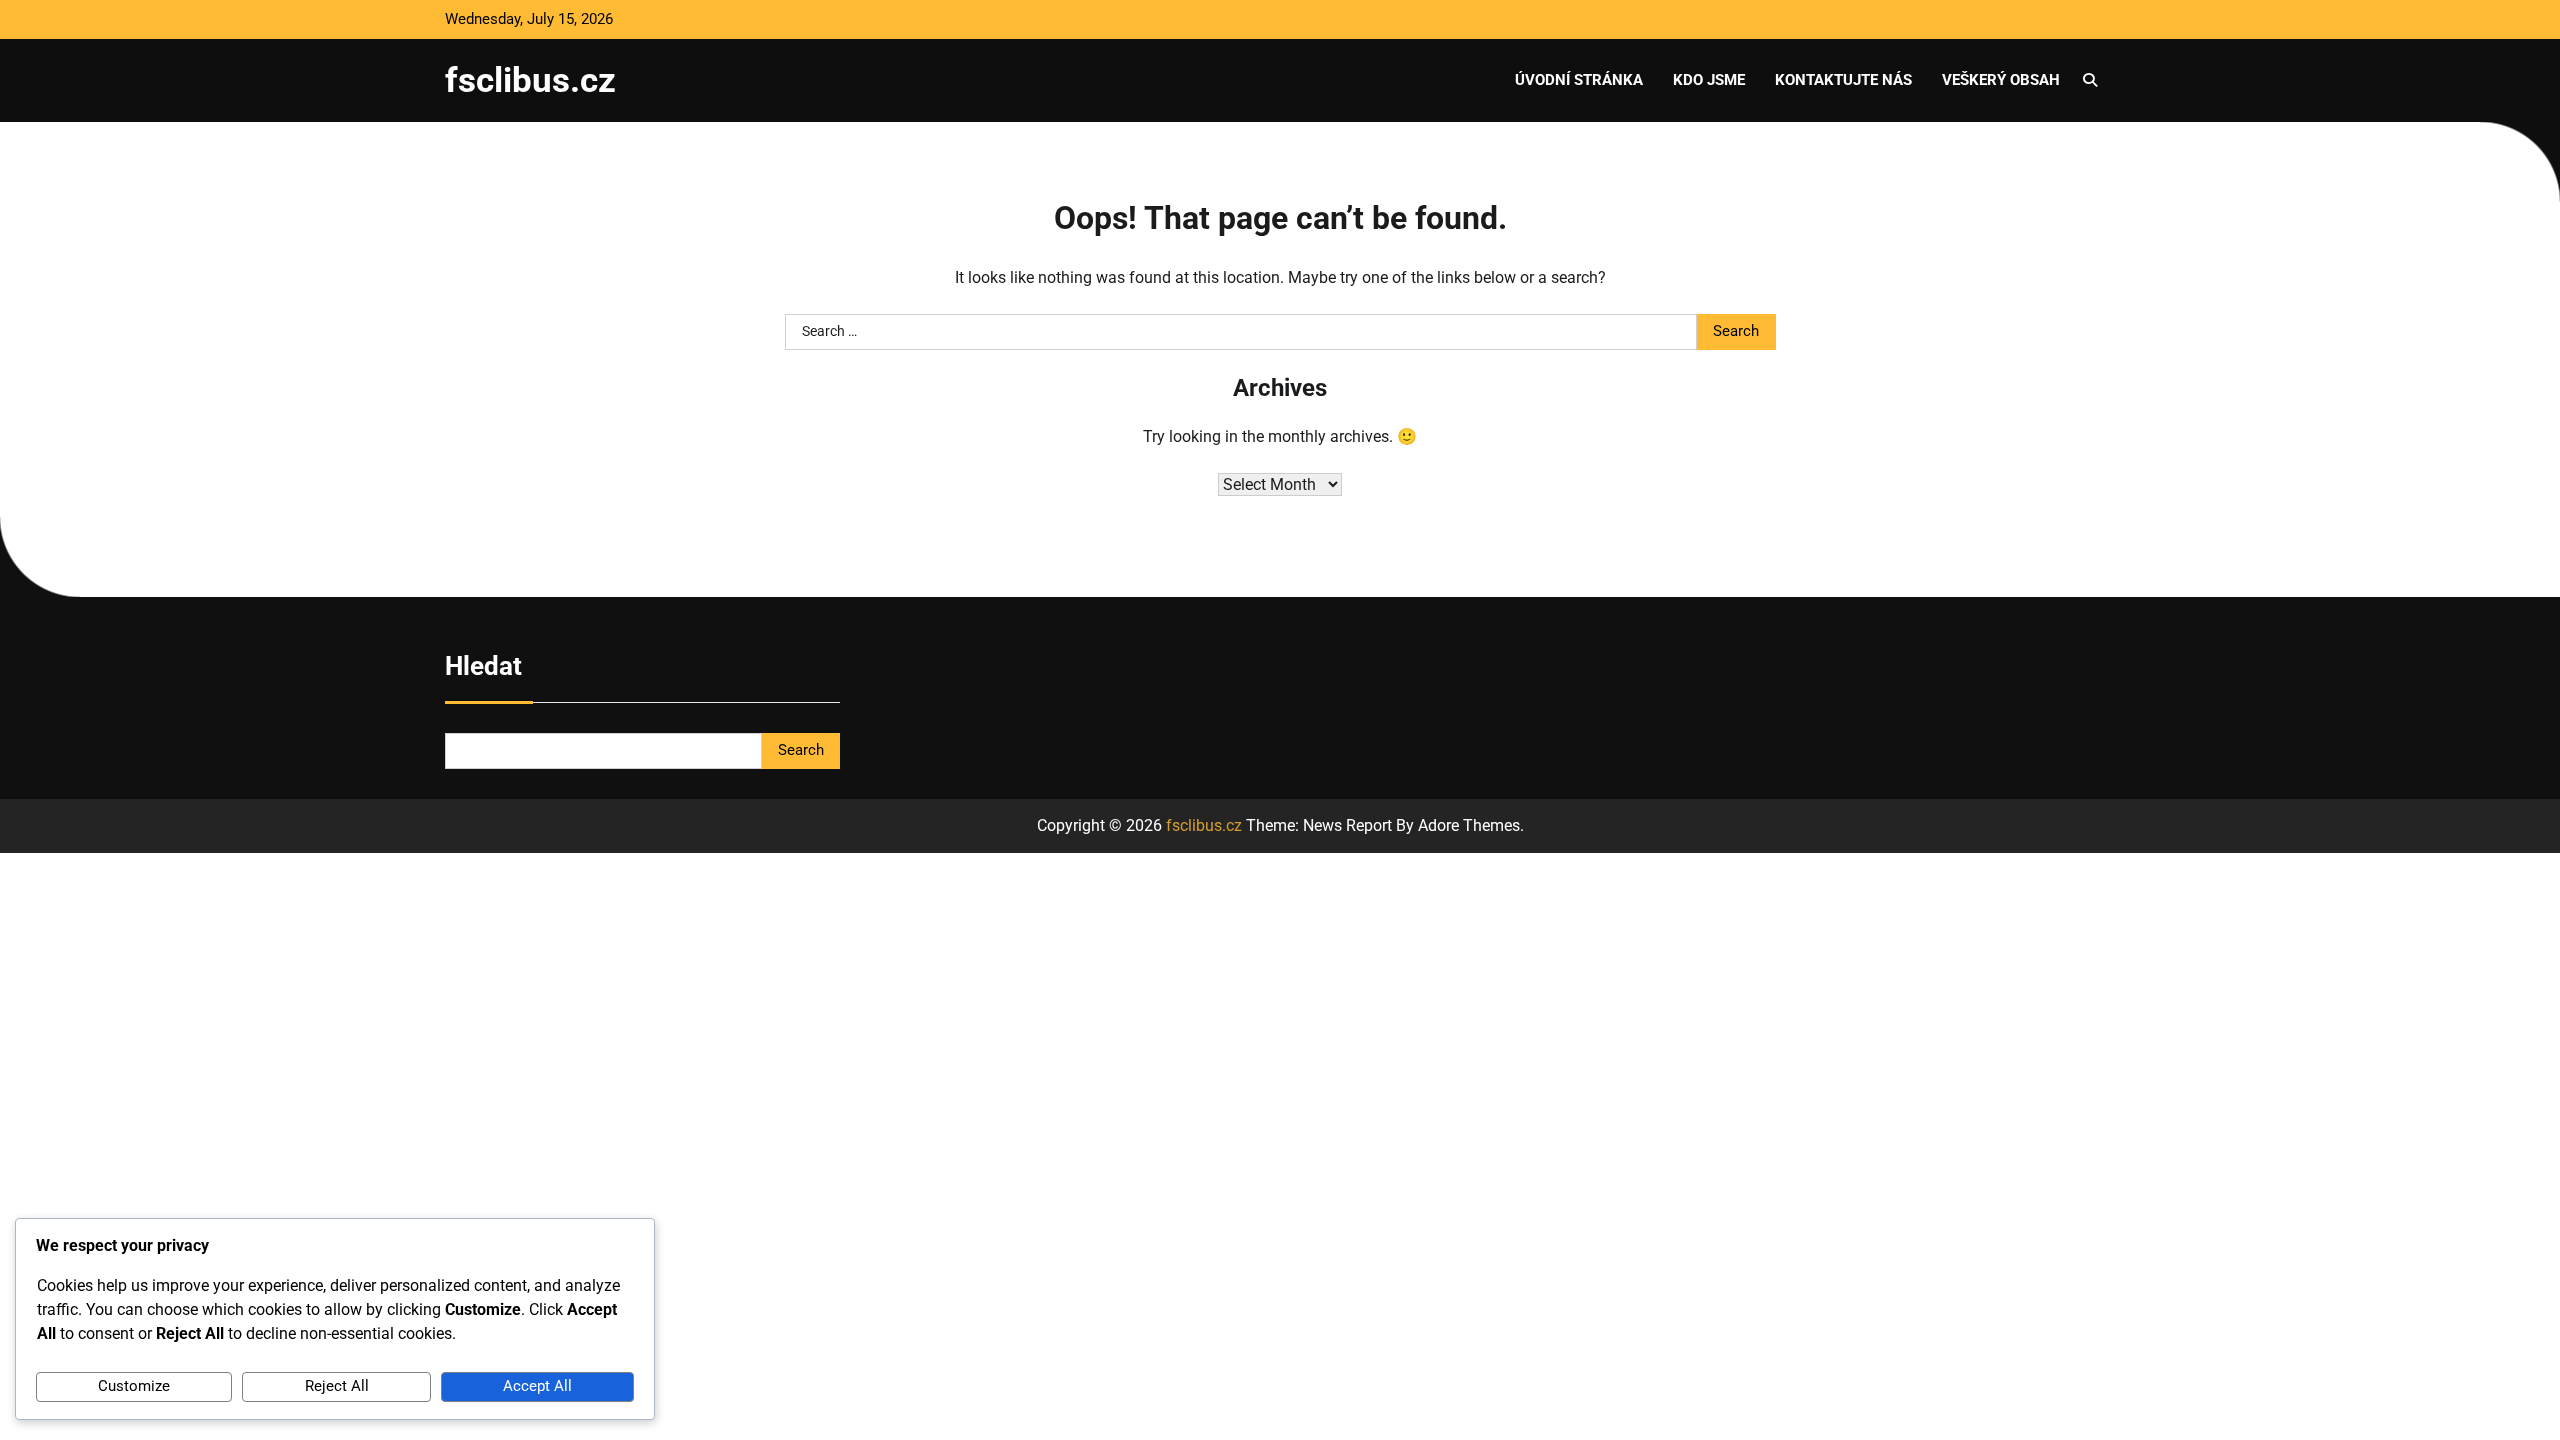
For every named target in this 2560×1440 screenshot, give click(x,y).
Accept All (537, 1386)
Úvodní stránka (1579, 80)
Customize (134, 1386)
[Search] (2090, 80)
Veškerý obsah (2001, 80)
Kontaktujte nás (1843, 80)
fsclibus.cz (530, 80)
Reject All (337, 1386)
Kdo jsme (1709, 80)
